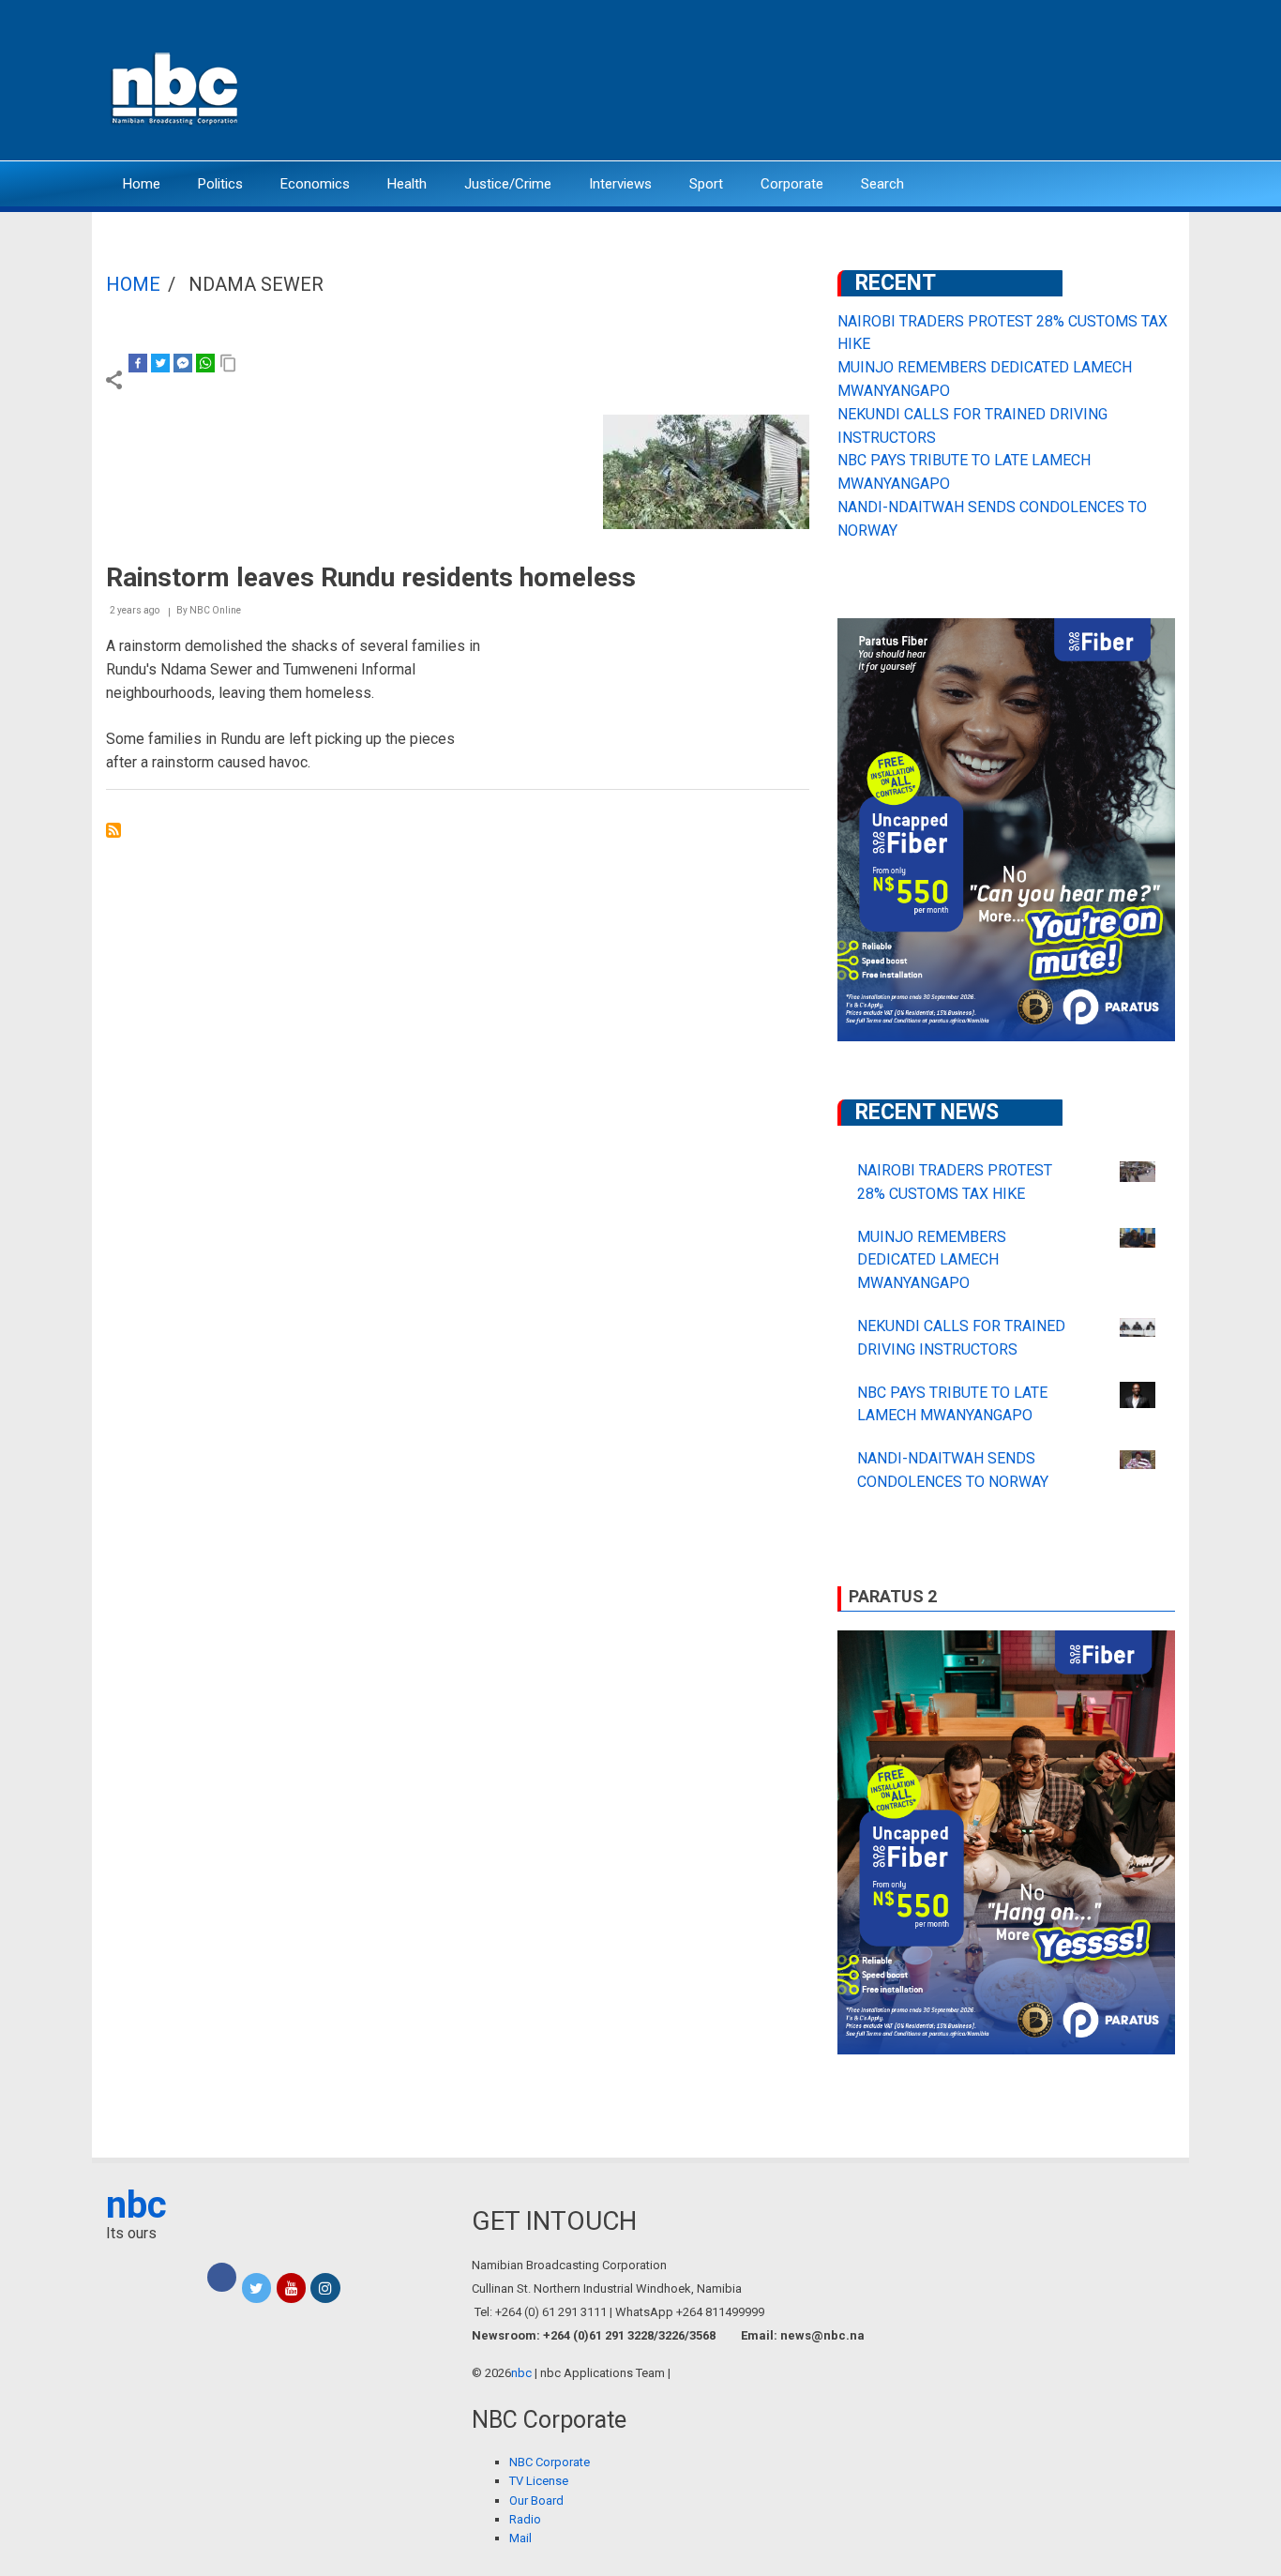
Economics (315, 184)
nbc (136, 2205)
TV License (539, 2481)
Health (407, 184)
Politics (220, 184)
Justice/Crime (508, 184)
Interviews (620, 184)
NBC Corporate (550, 2462)
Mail (520, 2538)
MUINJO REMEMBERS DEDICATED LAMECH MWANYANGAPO (932, 1260)
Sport (706, 184)
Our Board (536, 2500)
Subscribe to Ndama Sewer (113, 830)
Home (142, 184)
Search (882, 184)
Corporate (792, 184)
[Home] (176, 87)
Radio (525, 2519)
